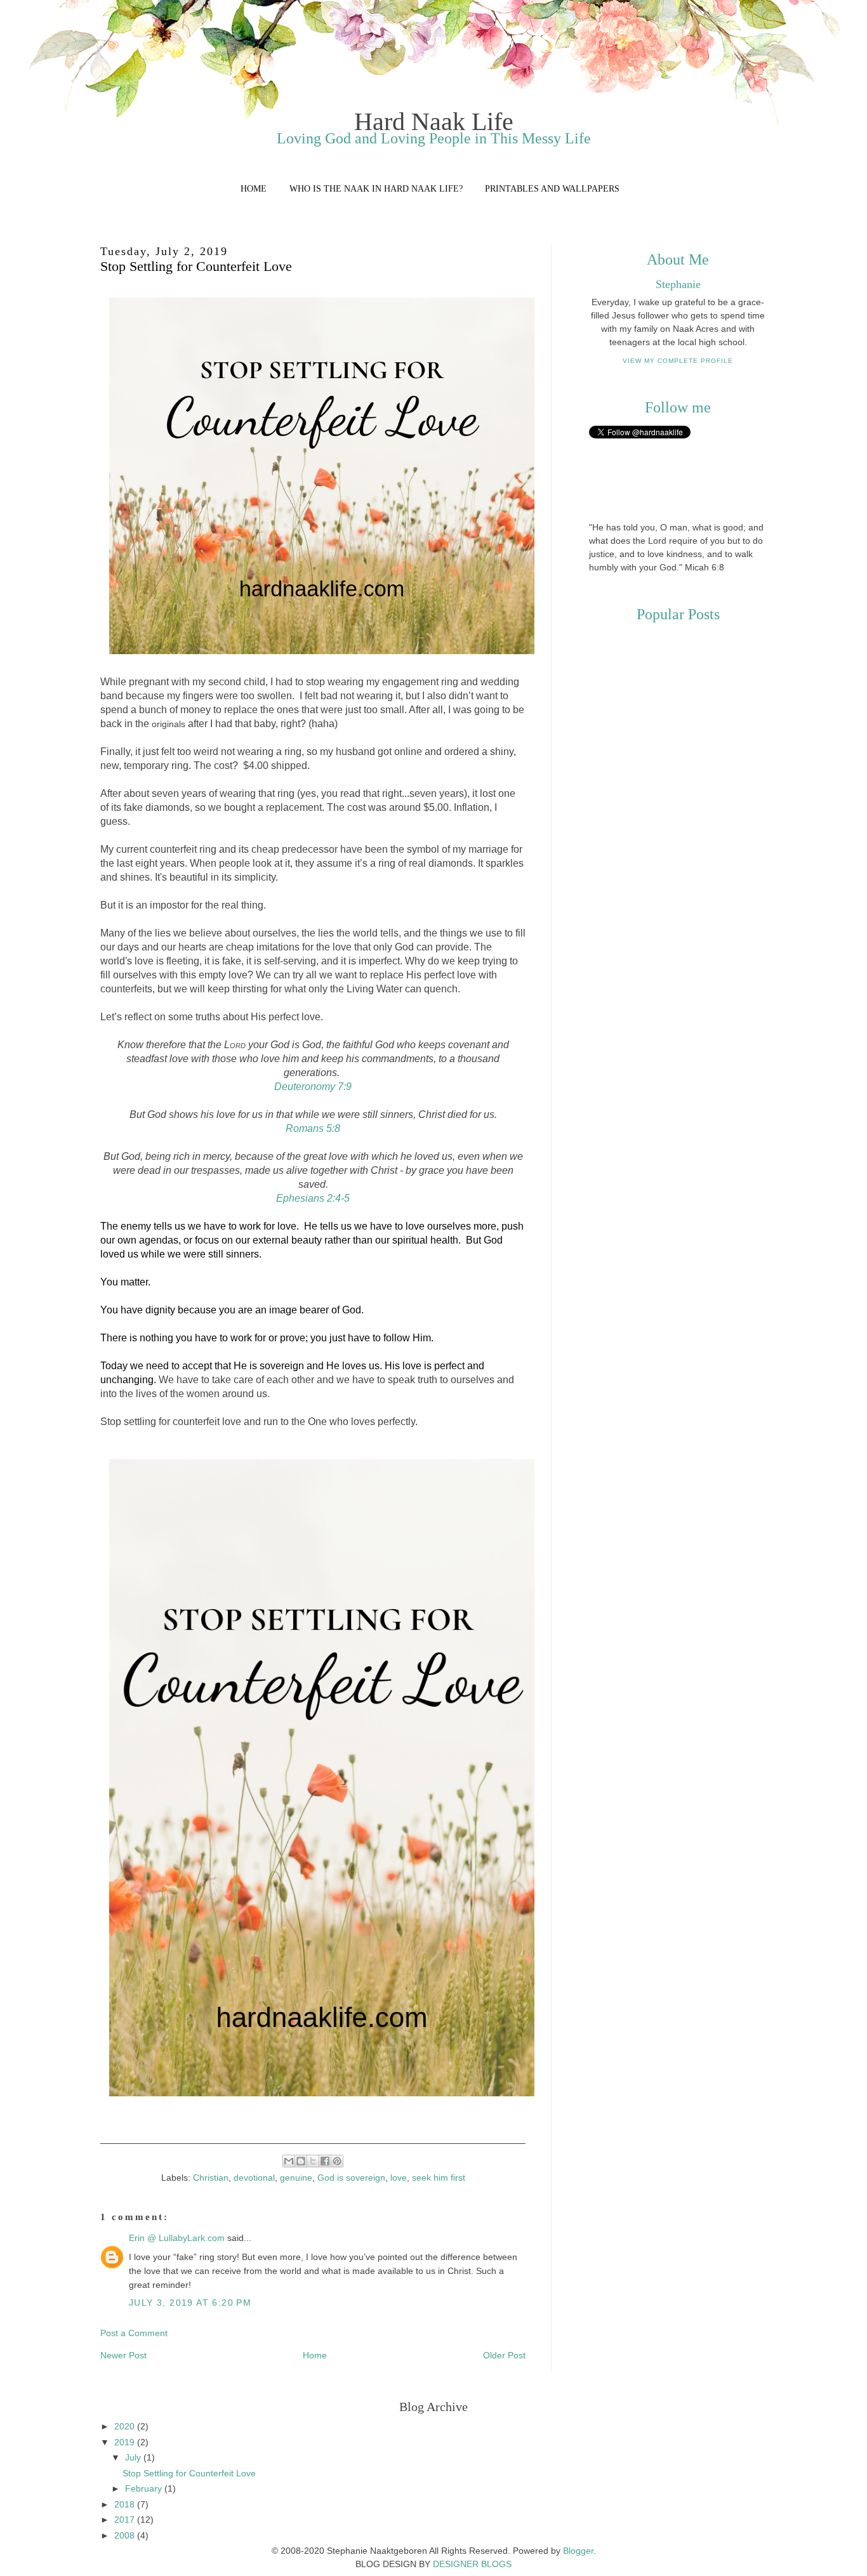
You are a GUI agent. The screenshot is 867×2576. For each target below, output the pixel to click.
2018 (126, 2504)
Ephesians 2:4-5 (313, 1198)
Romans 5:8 (313, 1128)
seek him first (439, 2178)
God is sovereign (351, 2178)
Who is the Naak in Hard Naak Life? (376, 189)
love (399, 2178)
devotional (254, 2178)
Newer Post (123, 2355)
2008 (126, 2535)
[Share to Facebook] (325, 2161)
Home (254, 189)
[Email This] (289, 2161)
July (134, 2457)
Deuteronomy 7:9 (313, 1087)
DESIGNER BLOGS (472, 2564)
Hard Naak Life (434, 122)
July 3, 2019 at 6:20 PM (190, 2303)
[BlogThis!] (301, 2161)
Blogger (578, 2551)
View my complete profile (678, 361)
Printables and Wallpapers (552, 189)
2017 (126, 2520)
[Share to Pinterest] (337, 2161)
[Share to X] (313, 2161)
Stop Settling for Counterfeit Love (189, 2473)
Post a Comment (134, 2333)
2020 (126, 2426)
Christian (211, 2178)
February (145, 2488)
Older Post (504, 2355)
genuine (296, 2178)
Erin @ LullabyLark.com (177, 2238)
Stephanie (678, 284)
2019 (126, 2442)
